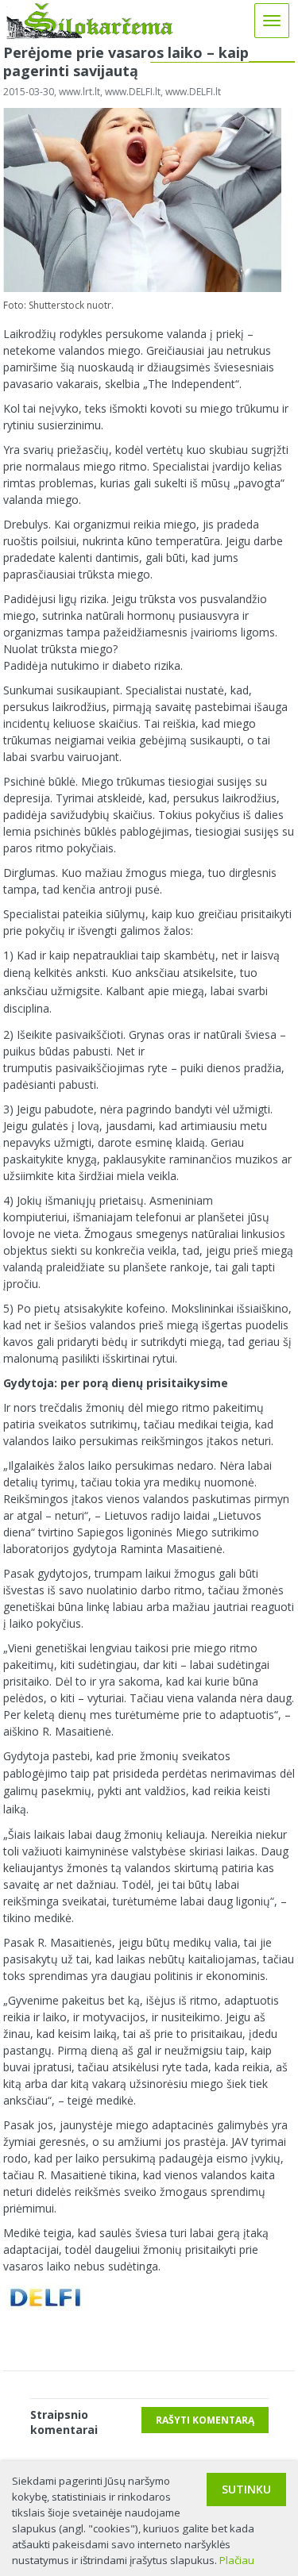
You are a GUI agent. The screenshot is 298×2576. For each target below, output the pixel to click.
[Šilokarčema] (90, 35)
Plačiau (237, 2560)
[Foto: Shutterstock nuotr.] (142, 288)
